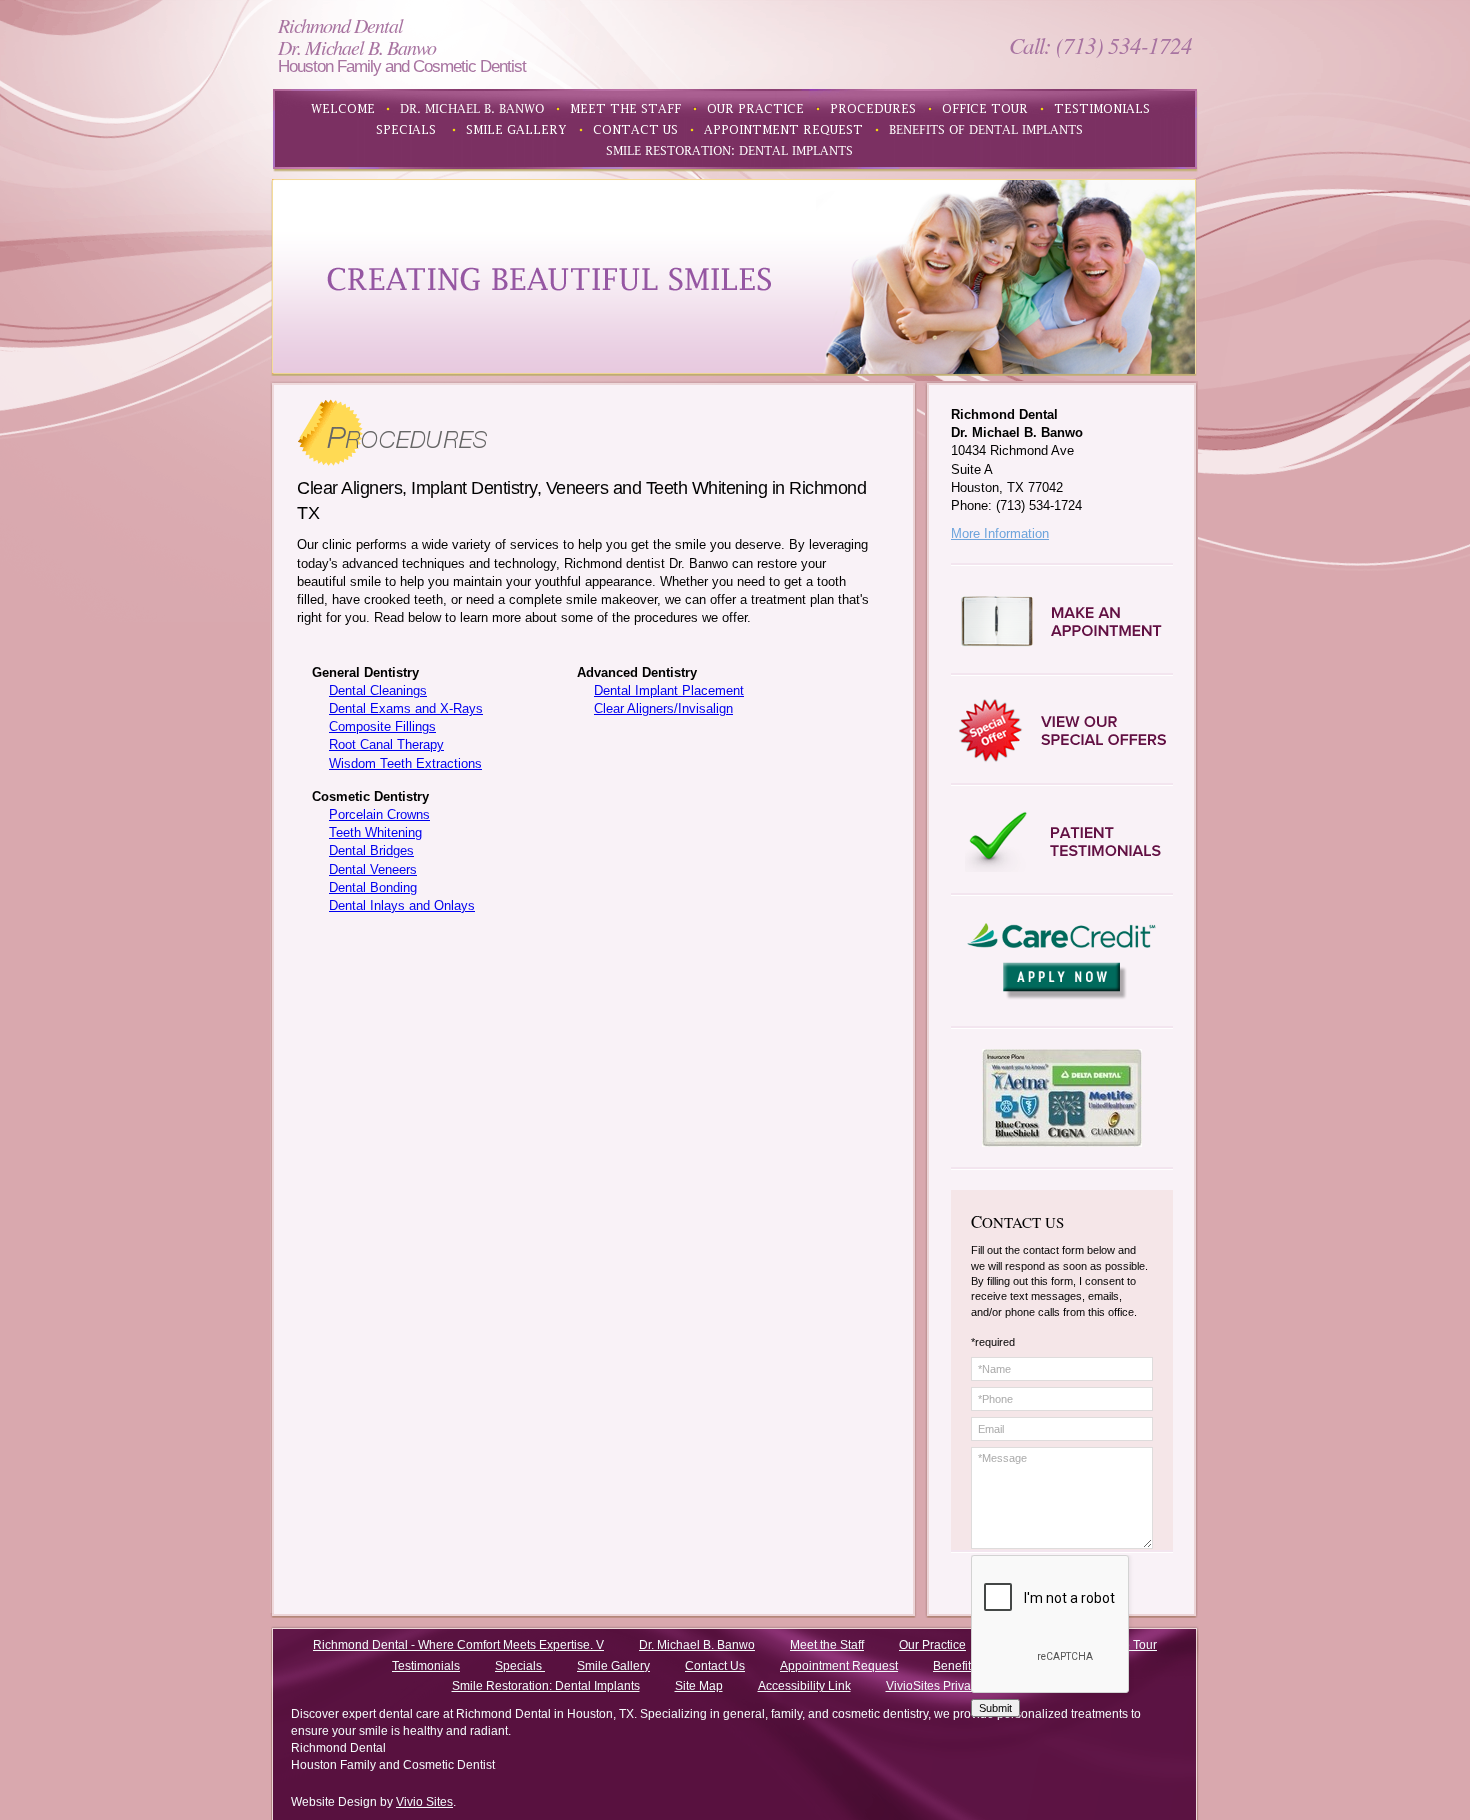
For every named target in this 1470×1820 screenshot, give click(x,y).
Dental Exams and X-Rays (406, 708)
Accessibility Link (804, 1686)
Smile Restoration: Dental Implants (546, 1686)
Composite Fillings (382, 726)
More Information (1000, 533)
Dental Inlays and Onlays (402, 905)
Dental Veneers (373, 869)
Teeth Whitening (375, 832)
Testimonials (426, 1666)
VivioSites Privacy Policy (952, 1686)
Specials (520, 1666)
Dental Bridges (371, 850)
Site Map (699, 1686)
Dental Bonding (373, 887)
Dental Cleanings (378, 690)
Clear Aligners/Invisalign (663, 708)
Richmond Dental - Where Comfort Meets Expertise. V (458, 1645)
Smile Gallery (613, 1666)
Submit (995, 1708)
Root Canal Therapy (386, 744)
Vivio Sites (424, 1802)
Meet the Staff (827, 1645)
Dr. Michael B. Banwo (697, 1645)
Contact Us (715, 1666)
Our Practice (932, 1645)
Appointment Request (839, 1666)
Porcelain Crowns (379, 814)
